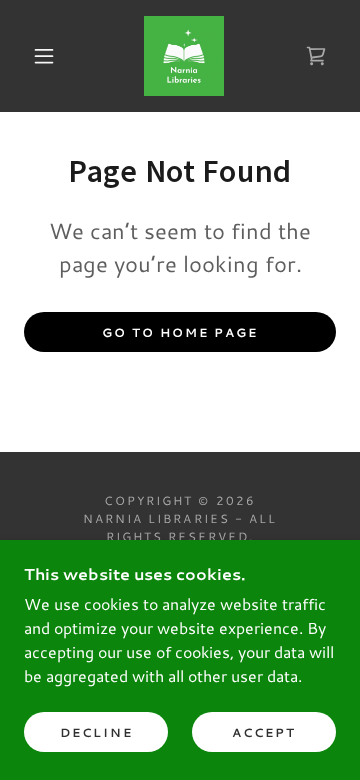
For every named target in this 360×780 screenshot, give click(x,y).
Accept (264, 732)
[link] (184, 56)
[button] (44, 56)
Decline (96, 732)
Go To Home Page (180, 332)
